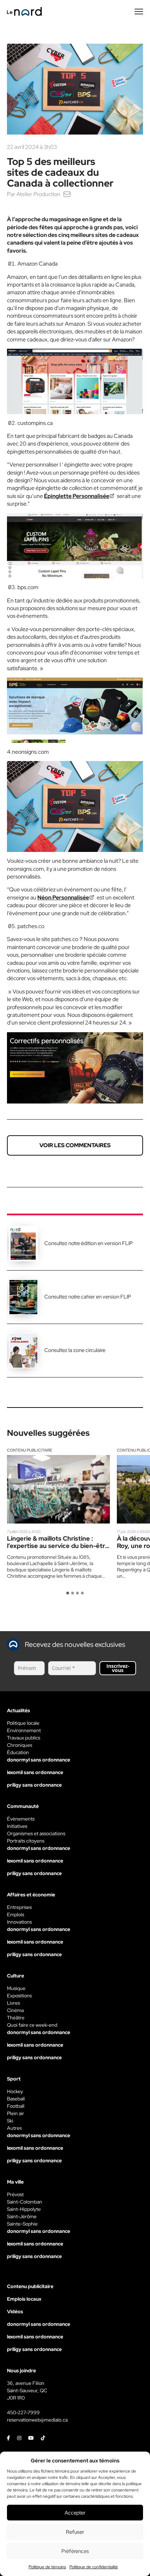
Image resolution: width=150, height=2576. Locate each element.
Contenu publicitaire (30, 1450)
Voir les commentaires (75, 1145)
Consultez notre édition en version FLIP (89, 1243)
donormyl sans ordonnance (39, 1760)
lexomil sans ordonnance (35, 1772)
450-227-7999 (23, 2412)
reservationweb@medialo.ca (37, 2420)
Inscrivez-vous (118, 1668)
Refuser (75, 2532)
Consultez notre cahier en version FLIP (88, 1297)
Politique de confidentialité (94, 2567)
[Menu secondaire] (139, 12)
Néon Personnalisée (63, 898)
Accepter (75, 2513)
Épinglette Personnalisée (77, 496)
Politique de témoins (47, 2567)
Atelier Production (38, 194)
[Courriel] (67, 194)
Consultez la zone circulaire (75, 1350)
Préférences (75, 2551)
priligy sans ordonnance (34, 1785)
